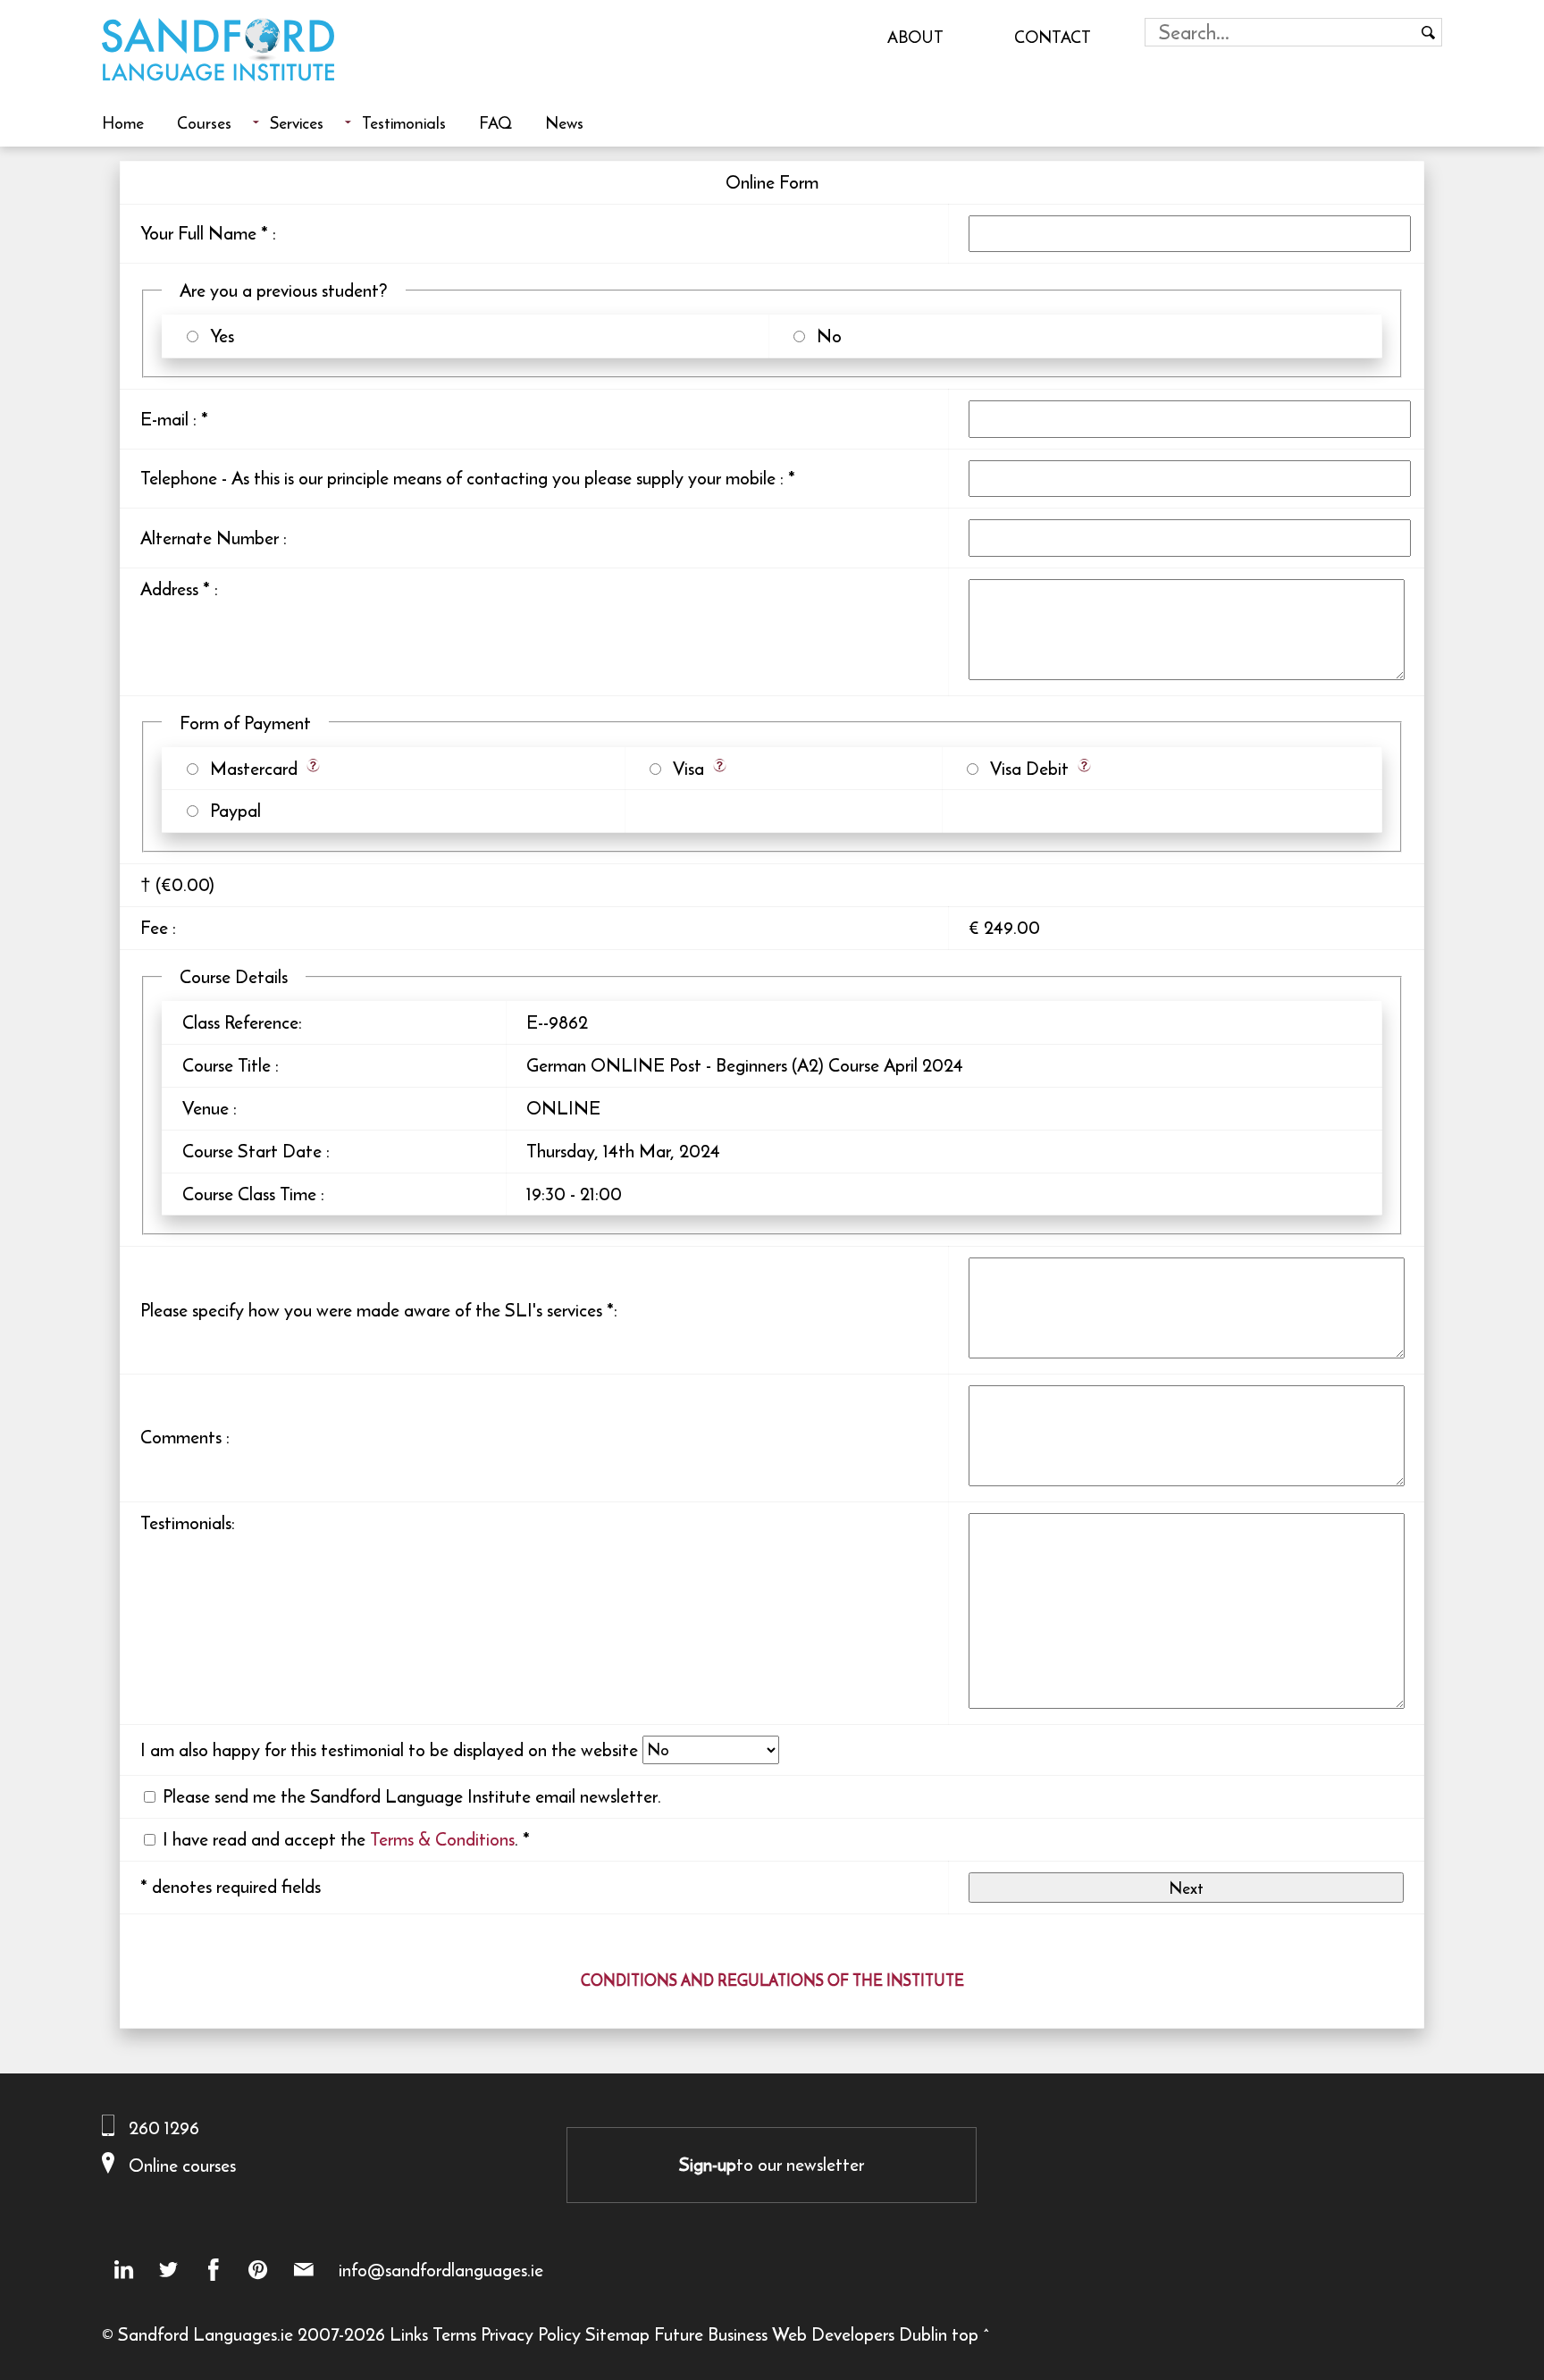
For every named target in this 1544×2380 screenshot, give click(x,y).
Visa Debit (1025, 768)
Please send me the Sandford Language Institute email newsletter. (412, 1796)
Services (297, 122)
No (825, 336)
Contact (1053, 37)
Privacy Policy (531, 2334)
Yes (218, 336)
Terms (454, 2334)
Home (123, 122)
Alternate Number (210, 538)
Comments (181, 1437)
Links (409, 2334)
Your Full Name (198, 233)
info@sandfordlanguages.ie (441, 2270)
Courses (204, 122)
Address (169, 589)
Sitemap (617, 2334)
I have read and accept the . (340, 1839)
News (564, 122)
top (965, 2334)
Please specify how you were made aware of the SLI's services (371, 1310)
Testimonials (404, 122)
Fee (154, 927)
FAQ (495, 122)
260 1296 (164, 2128)
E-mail (164, 419)
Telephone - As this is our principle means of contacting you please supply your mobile (458, 478)
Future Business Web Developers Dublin (801, 2334)
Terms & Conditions (442, 1839)
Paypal (231, 810)
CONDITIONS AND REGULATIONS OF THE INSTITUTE (772, 1981)
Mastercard (249, 768)
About (915, 37)
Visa (684, 768)
